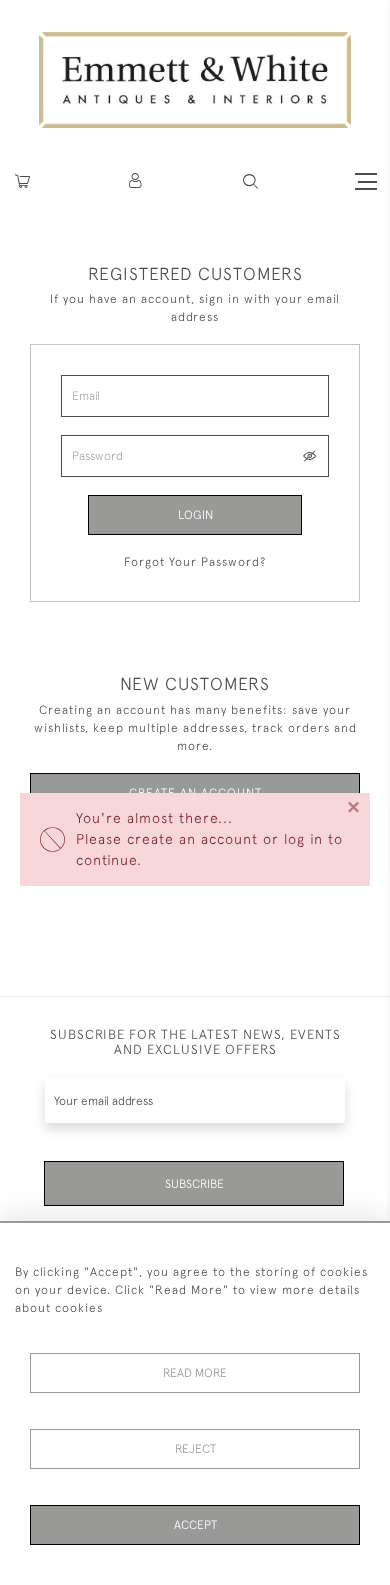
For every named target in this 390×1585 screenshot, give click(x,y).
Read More (195, 1373)
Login (195, 515)
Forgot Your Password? (195, 562)
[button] (250, 181)
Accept (195, 1525)
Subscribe (194, 1184)
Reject (195, 1449)
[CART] (22, 181)
